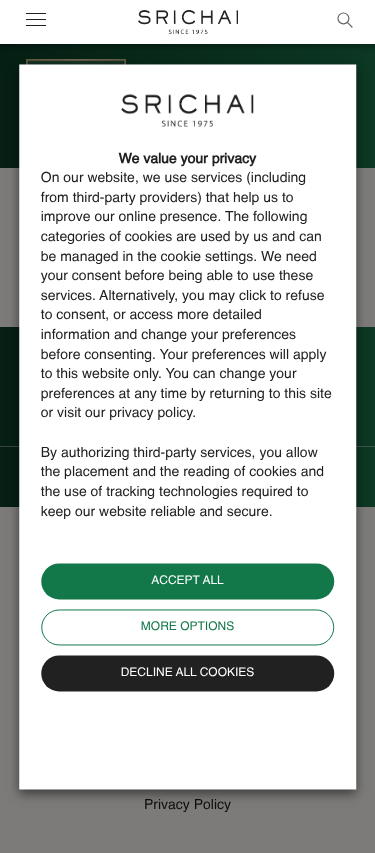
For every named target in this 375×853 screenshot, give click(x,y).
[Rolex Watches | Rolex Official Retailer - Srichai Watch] (188, 22)
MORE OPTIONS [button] (187, 628)
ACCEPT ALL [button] (187, 582)
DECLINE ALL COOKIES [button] (188, 674)
